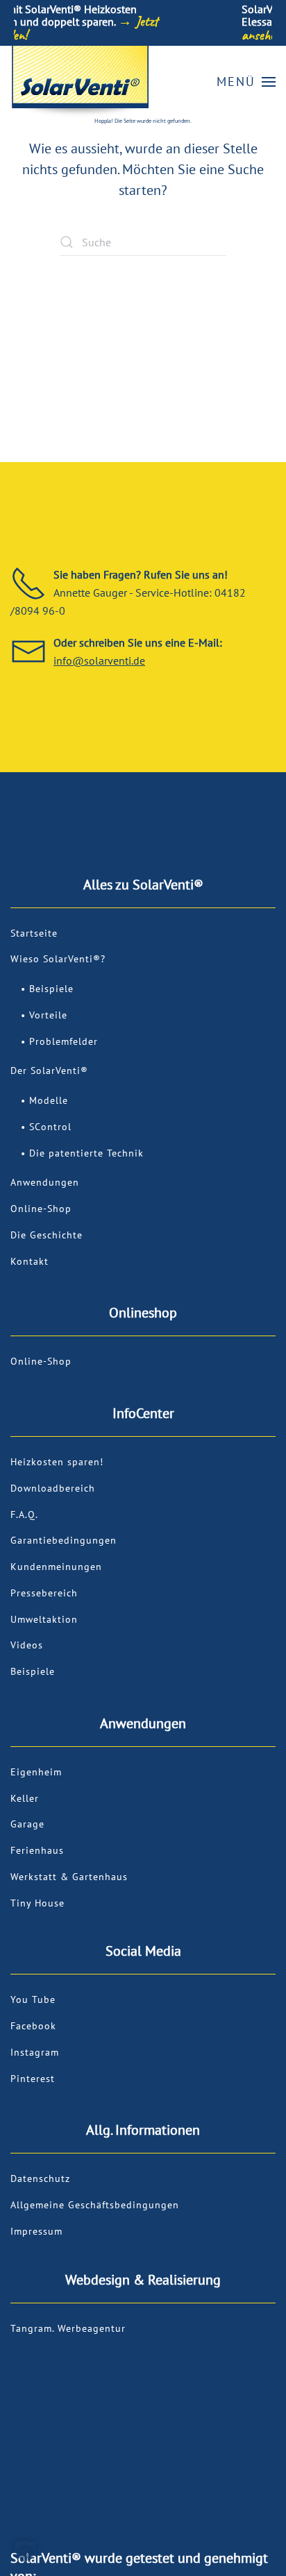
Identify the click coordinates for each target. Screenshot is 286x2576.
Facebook (33, 2026)
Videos (27, 1645)
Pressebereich (44, 1593)
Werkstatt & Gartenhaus (69, 1877)
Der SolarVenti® (49, 1071)
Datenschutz (40, 2178)
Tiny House (37, 1903)
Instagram (35, 2052)
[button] (246, 82)
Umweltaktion (44, 1619)
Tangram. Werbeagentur (68, 2328)
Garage (27, 1824)
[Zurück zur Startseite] (80, 82)
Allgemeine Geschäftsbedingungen (95, 2205)
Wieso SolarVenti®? (58, 959)
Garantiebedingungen (64, 1540)
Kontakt (30, 1261)
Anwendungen (45, 1182)
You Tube (33, 1999)
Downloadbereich (53, 1488)
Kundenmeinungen (56, 1567)
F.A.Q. (24, 1515)
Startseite (34, 933)
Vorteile (48, 1015)
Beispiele (51, 989)
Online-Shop (41, 1209)
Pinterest (33, 2079)
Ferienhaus (37, 1850)
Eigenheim (36, 1772)
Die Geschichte (47, 1235)
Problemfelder (64, 1041)
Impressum (36, 2231)
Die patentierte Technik (86, 1153)
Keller (25, 1798)
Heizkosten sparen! (57, 1462)
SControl (50, 1127)
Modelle (49, 1100)
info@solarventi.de (99, 660)
